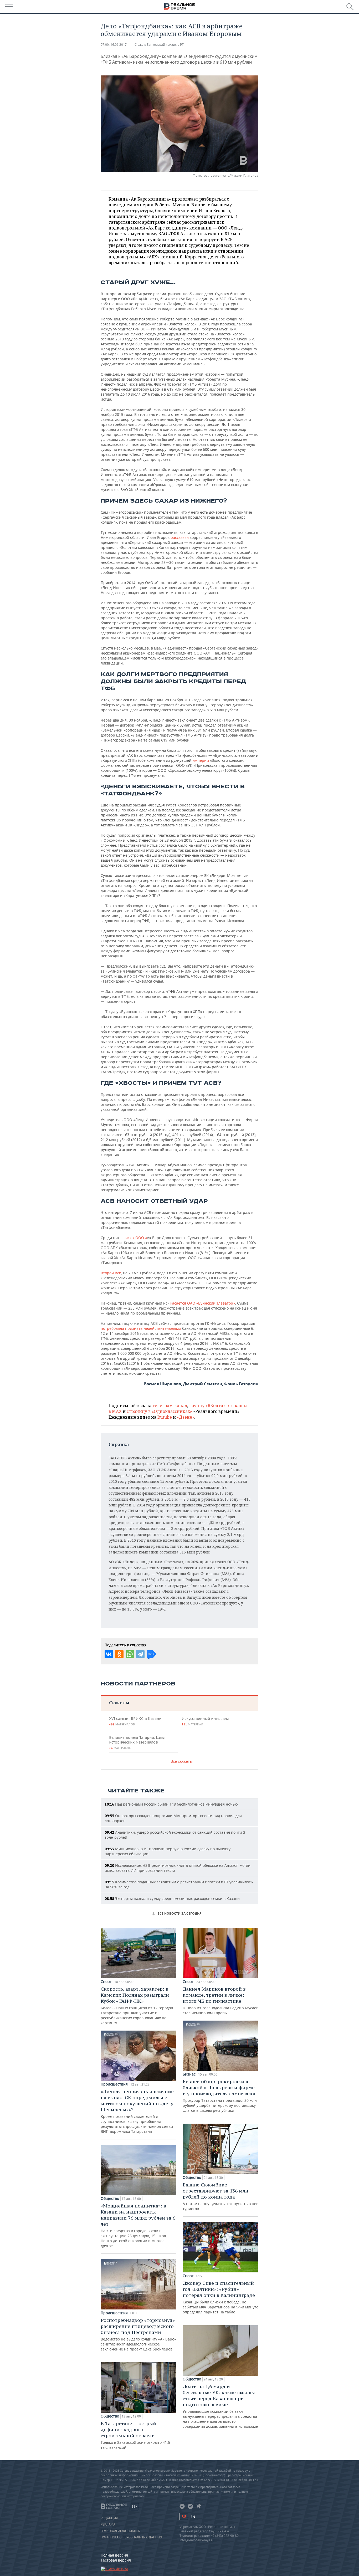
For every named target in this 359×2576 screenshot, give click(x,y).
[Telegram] (140, 1654)
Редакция (109, 2518)
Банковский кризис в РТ (165, 45)
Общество (110, 2199)
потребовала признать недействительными (141, 1328)
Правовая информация (121, 2531)
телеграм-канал (170, 1405)
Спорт (106, 1982)
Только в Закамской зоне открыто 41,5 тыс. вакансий (135, 2435)
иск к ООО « (136, 1238)
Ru (184, 2516)
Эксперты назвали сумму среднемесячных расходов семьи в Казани (172, 1898)
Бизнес (189, 2074)
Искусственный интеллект (206, 1721)
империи (201, 760)
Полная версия (114, 2555)
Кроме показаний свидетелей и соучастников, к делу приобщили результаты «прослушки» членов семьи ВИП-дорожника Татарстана (137, 2111)
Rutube (165, 1417)
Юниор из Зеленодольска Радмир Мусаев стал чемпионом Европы (220, 2001)
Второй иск (111, 1273)
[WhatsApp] (130, 1654)
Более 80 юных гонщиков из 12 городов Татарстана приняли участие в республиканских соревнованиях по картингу (137, 2006)
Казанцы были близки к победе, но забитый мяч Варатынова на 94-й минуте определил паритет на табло (220, 2297)
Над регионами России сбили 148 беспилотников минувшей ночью (171, 1804)
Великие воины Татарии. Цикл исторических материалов (137, 1742)
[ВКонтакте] (109, 1654)
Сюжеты (119, 1703)
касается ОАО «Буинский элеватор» (203, 1303)
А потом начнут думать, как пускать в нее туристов (220, 2196)
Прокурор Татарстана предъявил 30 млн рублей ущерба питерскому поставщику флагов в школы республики (220, 2096)
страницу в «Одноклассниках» (159, 1411)
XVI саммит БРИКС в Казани (135, 1721)
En (193, 2517)
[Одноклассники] (119, 1654)
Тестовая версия (116, 2560)
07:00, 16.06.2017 (114, 45)
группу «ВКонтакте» (211, 1405)
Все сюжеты (182, 1761)
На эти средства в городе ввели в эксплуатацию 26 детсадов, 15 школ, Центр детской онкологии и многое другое (138, 2225)
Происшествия (114, 2084)
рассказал (180, 537)
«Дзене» (186, 1417)
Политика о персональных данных (131, 2537)
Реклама (108, 2524)
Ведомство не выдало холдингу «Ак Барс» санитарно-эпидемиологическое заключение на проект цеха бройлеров (138, 2334)
